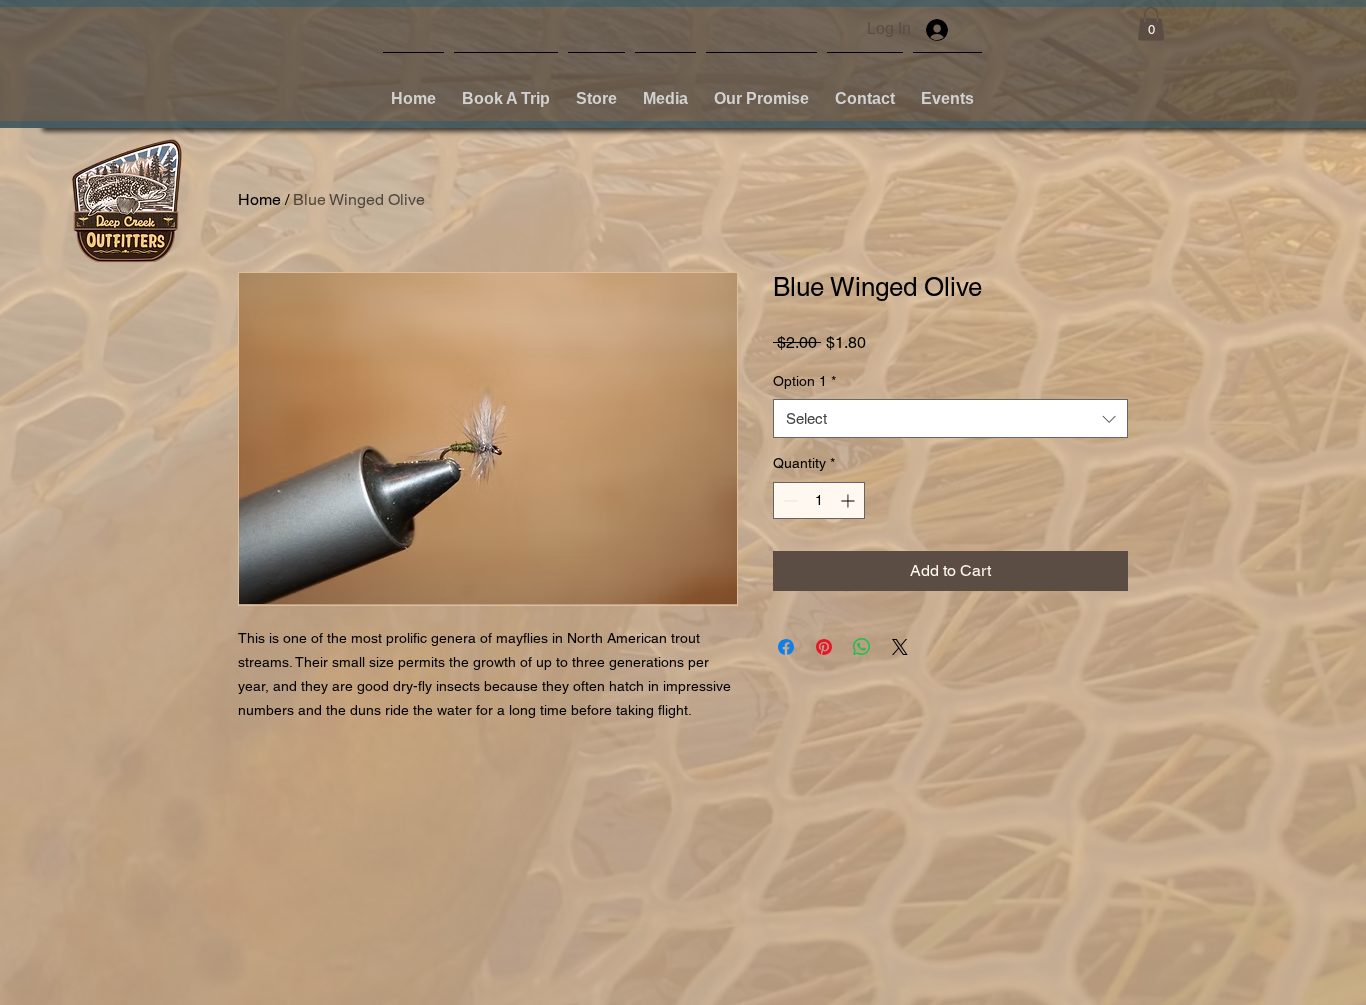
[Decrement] (788, 500)
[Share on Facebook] (786, 647)
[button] (596, 90)
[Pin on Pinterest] (824, 647)
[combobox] (950, 418)
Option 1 (804, 381)
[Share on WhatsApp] (862, 647)
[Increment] (849, 500)
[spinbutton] (819, 500)
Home (259, 199)
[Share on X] (900, 647)
